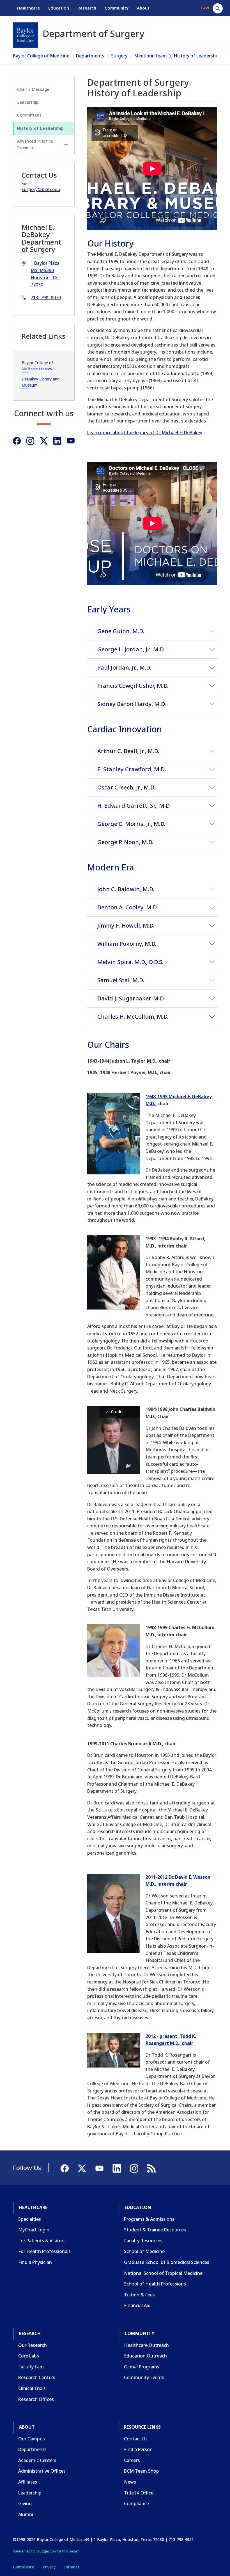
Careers (132, 2460)
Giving (25, 2503)
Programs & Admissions (149, 2219)
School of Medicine (144, 2251)
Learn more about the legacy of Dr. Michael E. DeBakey (145, 433)
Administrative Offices (42, 2471)
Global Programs (142, 2367)
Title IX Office (139, 2493)
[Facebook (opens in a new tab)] (17, 441)
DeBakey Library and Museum (41, 382)
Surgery (119, 56)
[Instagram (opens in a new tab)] (30, 441)
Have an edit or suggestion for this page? (46, 2551)
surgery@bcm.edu (41, 189)
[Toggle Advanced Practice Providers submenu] (66, 145)
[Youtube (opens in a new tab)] (71, 441)
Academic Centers (37, 2460)
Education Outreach (145, 2356)
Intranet (72, 2567)
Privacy (49, 2567)
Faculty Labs (31, 2367)
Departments (90, 56)
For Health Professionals (44, 2251)
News (130, 2482)
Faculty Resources (143, 2241)
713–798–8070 (46, 298)
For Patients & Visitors (42, 2241)
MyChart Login (34, 2230)
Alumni (26, 2514)
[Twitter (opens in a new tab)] (44, 441)
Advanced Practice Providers (35, 144)
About (143, 8)
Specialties (30, 2219)
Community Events (144, 2377)
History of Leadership (197, 56)
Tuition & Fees (139, 2295)
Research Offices (36, 2399)
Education (59, 8)
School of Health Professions (155, 2284)
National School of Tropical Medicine (163, 2273)
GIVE (205, 8)
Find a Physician (35, 2262)
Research (87, 8)
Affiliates (28, 2482)
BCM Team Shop (142, 2471)
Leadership (28, 102)
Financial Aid (137, 2305)
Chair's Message (33, 89)
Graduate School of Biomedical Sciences (167, 2262)
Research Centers (37, 2377)
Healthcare (28, 8)
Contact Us (136, 2439)
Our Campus (32, 2439)
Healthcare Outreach (146, 2345)
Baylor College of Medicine (41, 56)
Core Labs (29, 2356)
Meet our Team (150, 56)
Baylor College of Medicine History (37, 366)
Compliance (136, 2503)
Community (117, 8)
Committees (29, 115)
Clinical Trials (32, 2388)
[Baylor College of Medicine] (26, 35)
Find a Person (138, 2449)
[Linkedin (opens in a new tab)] (57, 441)
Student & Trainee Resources (155, 2230)
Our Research (33, 2345)
